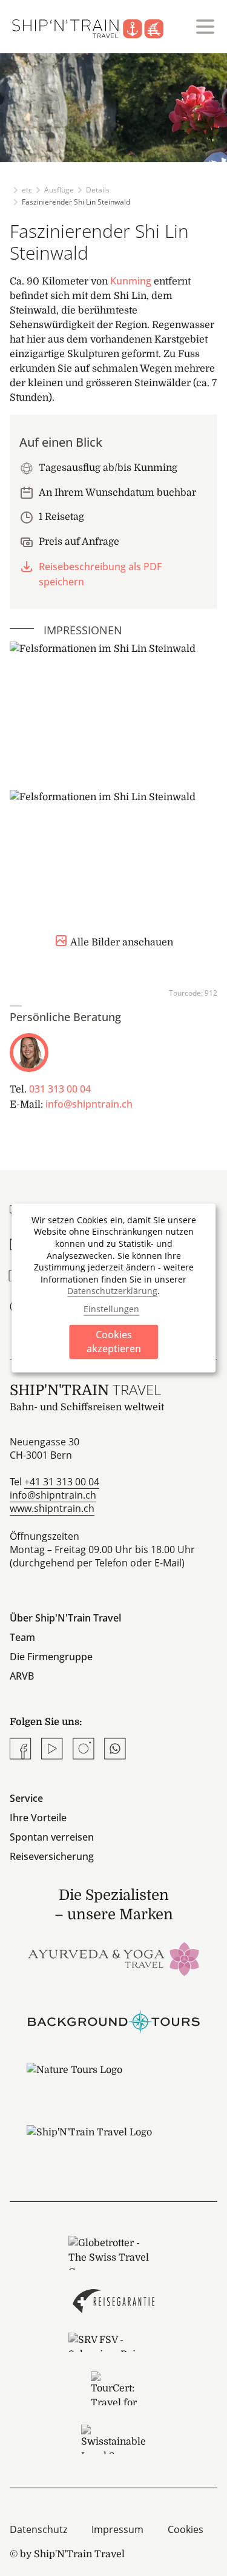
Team (22, 1637)
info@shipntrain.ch (89, 1104)
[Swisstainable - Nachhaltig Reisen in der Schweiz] (113, 2439)
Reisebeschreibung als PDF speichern (100, 574)
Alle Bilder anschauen (122, 942)
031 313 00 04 (60, 1089)
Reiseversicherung (52, 1856)
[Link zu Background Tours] (114, 2020)
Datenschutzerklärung (112, 1291)
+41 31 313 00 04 (62, 1482)
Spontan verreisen (52, 1837)
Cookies (186, 2529)
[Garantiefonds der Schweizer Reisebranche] (113, 2301)
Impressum (117, 2529)
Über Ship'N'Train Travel (65, 1618)
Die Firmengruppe (51, 1657)
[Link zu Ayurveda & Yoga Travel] (114, 1958)
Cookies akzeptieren (114, 1341)
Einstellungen (111, 1309)
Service (26, 1798)
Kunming (131, 281)
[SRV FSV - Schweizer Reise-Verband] (113, 2342)
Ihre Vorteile (38, 1818)
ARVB (22, 1676)
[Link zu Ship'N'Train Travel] (114, 2144)
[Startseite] (95, 27)
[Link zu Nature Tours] (114, 2082)
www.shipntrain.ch (52, 1508)
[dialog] (114, 1288)
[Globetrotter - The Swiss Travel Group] (113, 2253)
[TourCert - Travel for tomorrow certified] (113, 2388)
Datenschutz (38, 2529)
